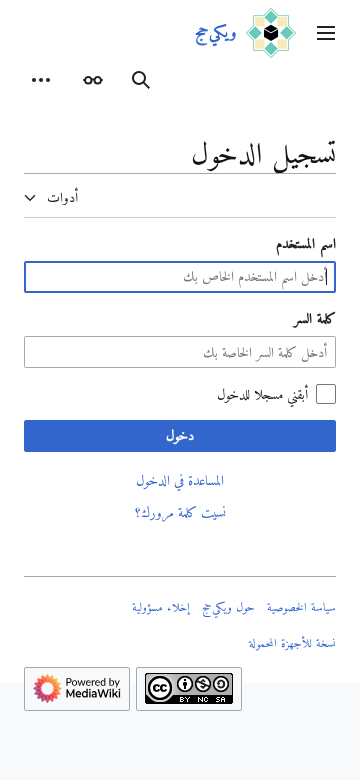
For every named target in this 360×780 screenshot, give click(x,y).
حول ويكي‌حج (228, 607)
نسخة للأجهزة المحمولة (292, 643)
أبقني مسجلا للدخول (262, 394)
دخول (180, 435)
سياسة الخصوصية (301, 607)
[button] (326, 33)
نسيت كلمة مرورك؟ (180, 512)
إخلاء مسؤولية (161, 607)
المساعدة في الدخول (180, 480)
